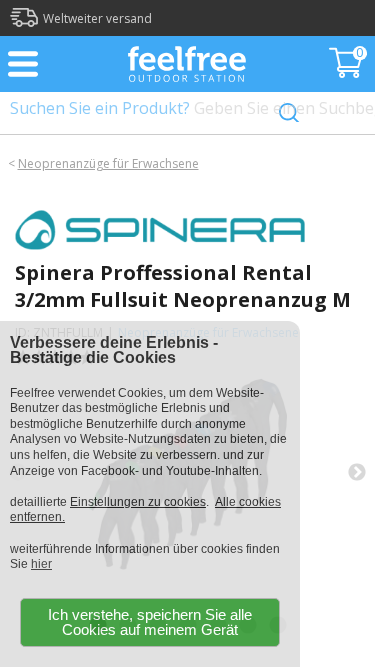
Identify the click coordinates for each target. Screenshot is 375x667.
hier (41, 564)
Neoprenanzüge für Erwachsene (108, 163)
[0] (348, 72)
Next (357, 473)
